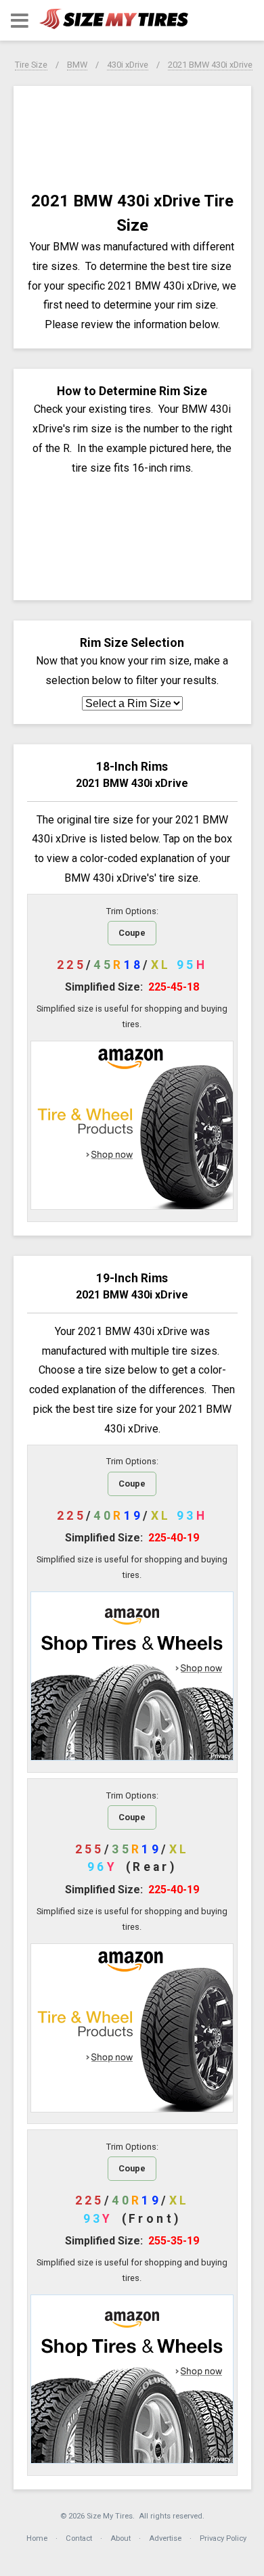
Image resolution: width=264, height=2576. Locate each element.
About (120, 2538)
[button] (20, 21)
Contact (79, 2538)
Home (37, 2538)
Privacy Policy (223, 2538)
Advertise (165, 2538)
